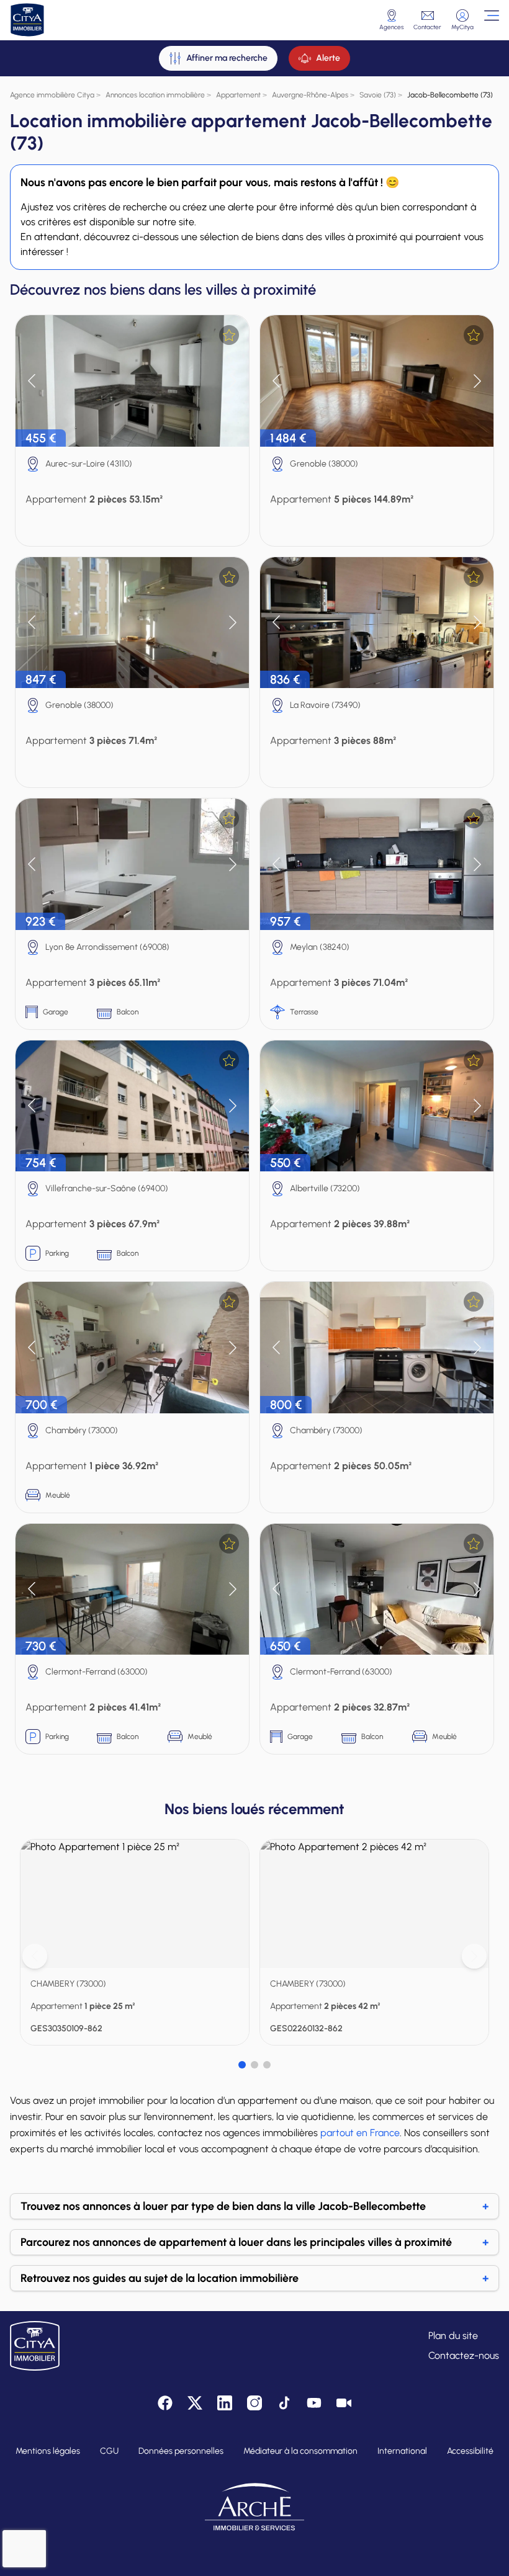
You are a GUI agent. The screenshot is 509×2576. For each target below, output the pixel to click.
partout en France (360, 2133)
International (402, 2451)
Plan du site (453, 2336)
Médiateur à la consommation (300, 2451)
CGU (109, 2451)
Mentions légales (48, 2451)
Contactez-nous (464, 2355)
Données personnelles (181, 2451)
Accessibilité (470, 2451)
